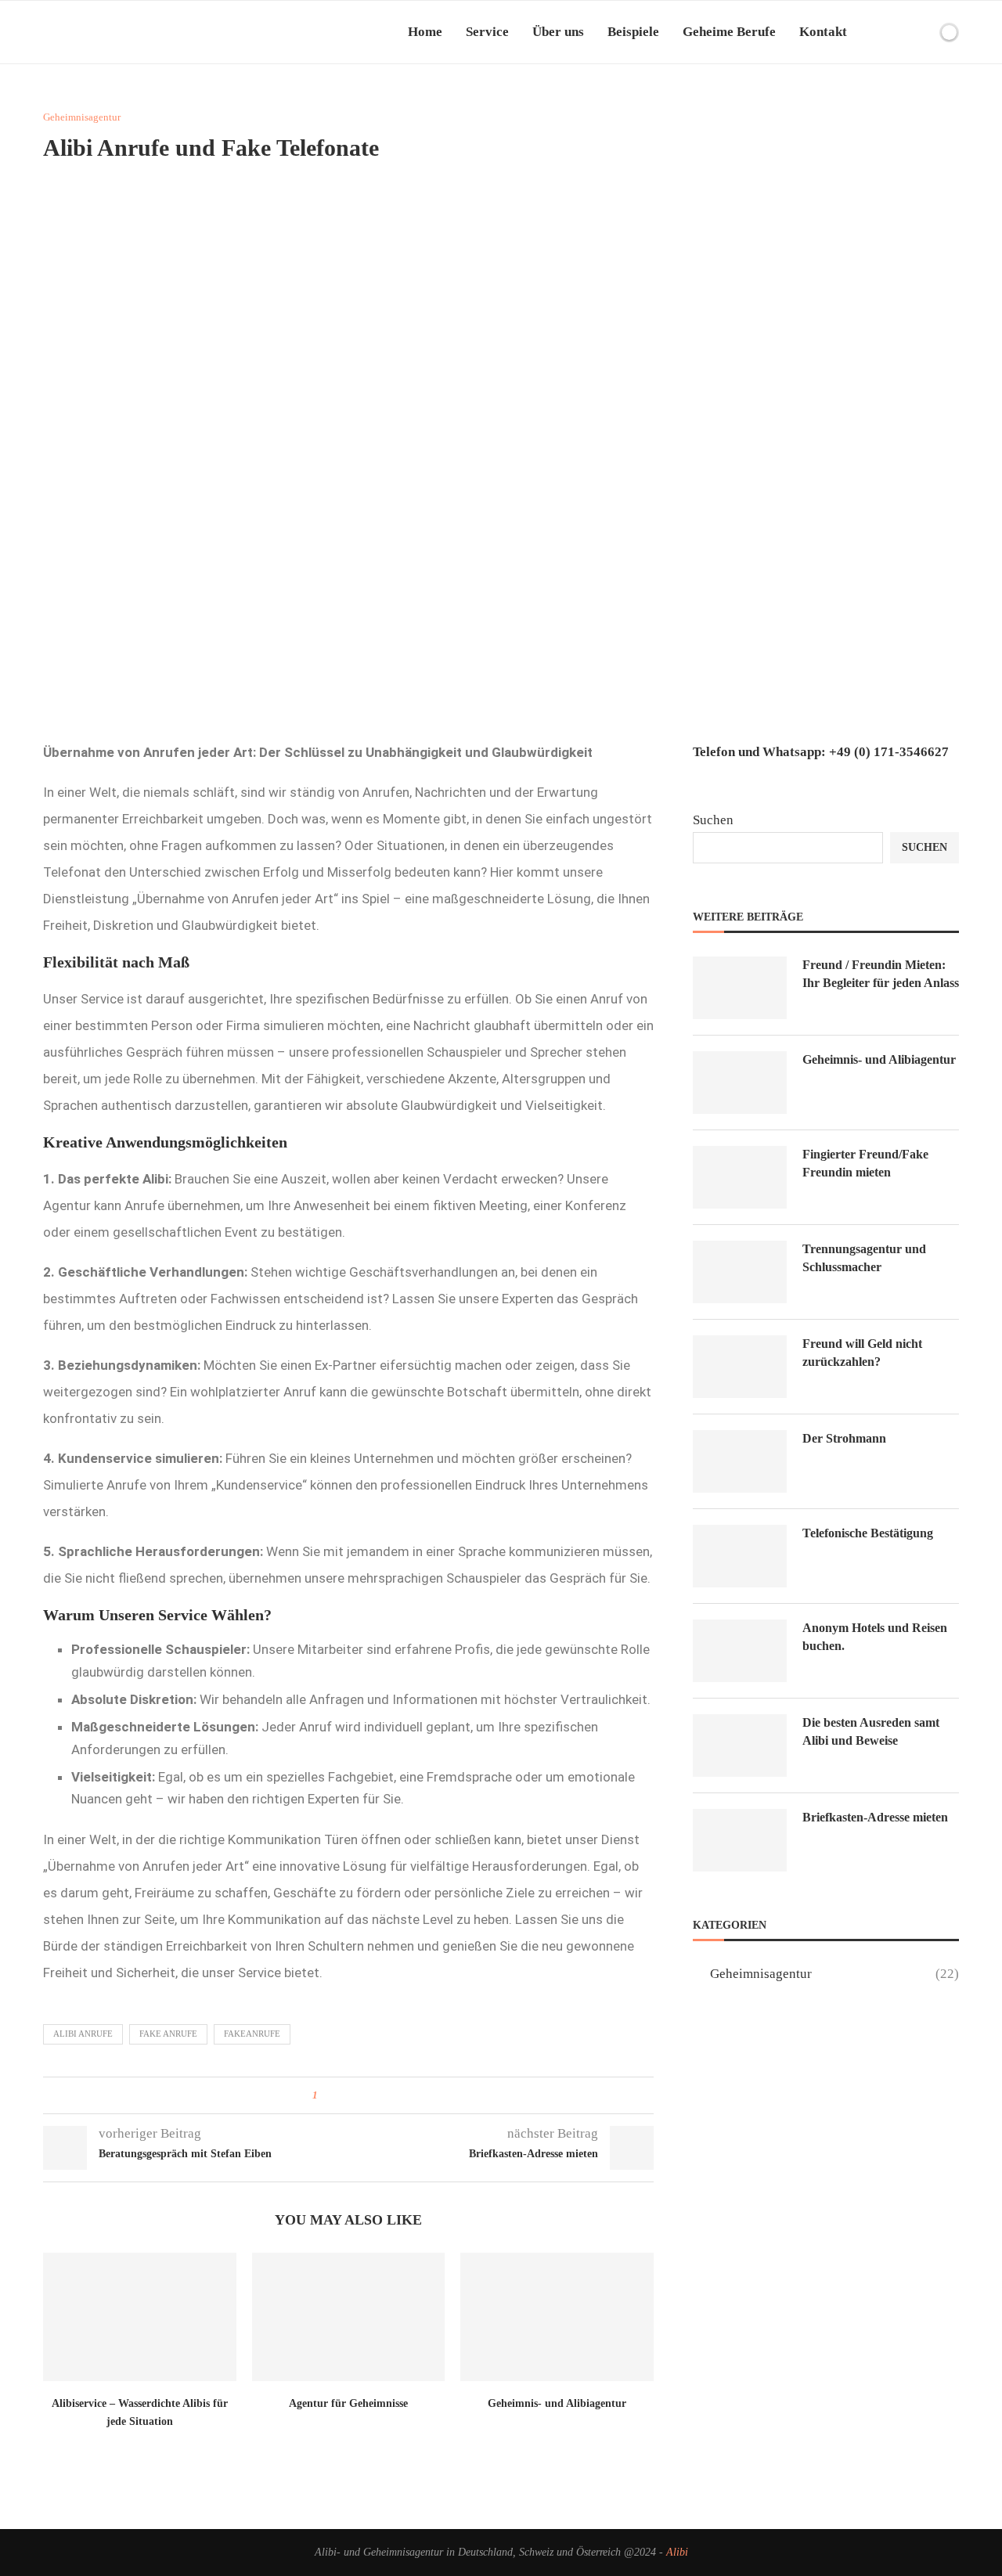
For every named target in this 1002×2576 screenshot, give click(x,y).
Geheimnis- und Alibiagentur (557, 2403)
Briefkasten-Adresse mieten (875, 1817)
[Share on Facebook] (335, 2095)
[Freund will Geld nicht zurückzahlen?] (740, 1367)
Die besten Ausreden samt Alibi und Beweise (871, 1731)
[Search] (922, 32)
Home (425, 32)
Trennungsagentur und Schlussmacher (864, 1257)
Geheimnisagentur (834, 1974)
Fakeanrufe (252, 2034)
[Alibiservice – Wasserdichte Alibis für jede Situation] (140, 2317)
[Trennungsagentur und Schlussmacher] (740, 1272)
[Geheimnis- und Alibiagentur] (557, 2317)
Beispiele (633, 32)
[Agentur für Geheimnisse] (349, 2317)
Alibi (677, 2552)
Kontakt (823, 32)
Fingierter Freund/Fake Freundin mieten (865, 1163)
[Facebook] (898, 32)
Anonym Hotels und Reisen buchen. (875, 1636)
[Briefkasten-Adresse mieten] (740, 1840)
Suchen (713, 820)
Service (487, 32)
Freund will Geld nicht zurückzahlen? (862, 1352)
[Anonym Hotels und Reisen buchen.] (740, 1651)
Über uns (558, 32)
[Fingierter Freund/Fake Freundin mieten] (740, 1177)
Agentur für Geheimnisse (348, 2403)
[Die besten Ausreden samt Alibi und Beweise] (740, 1746)
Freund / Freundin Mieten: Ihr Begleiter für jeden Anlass (881, 973)
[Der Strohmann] (740, 1461)
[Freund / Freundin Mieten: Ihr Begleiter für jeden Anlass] (740, 988)
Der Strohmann (844, 1438)
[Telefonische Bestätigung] (740, 1556)
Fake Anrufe (168, 2034)
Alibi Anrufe (83, 2034)
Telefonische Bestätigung (868, 1533)
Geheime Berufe (729, 32)
